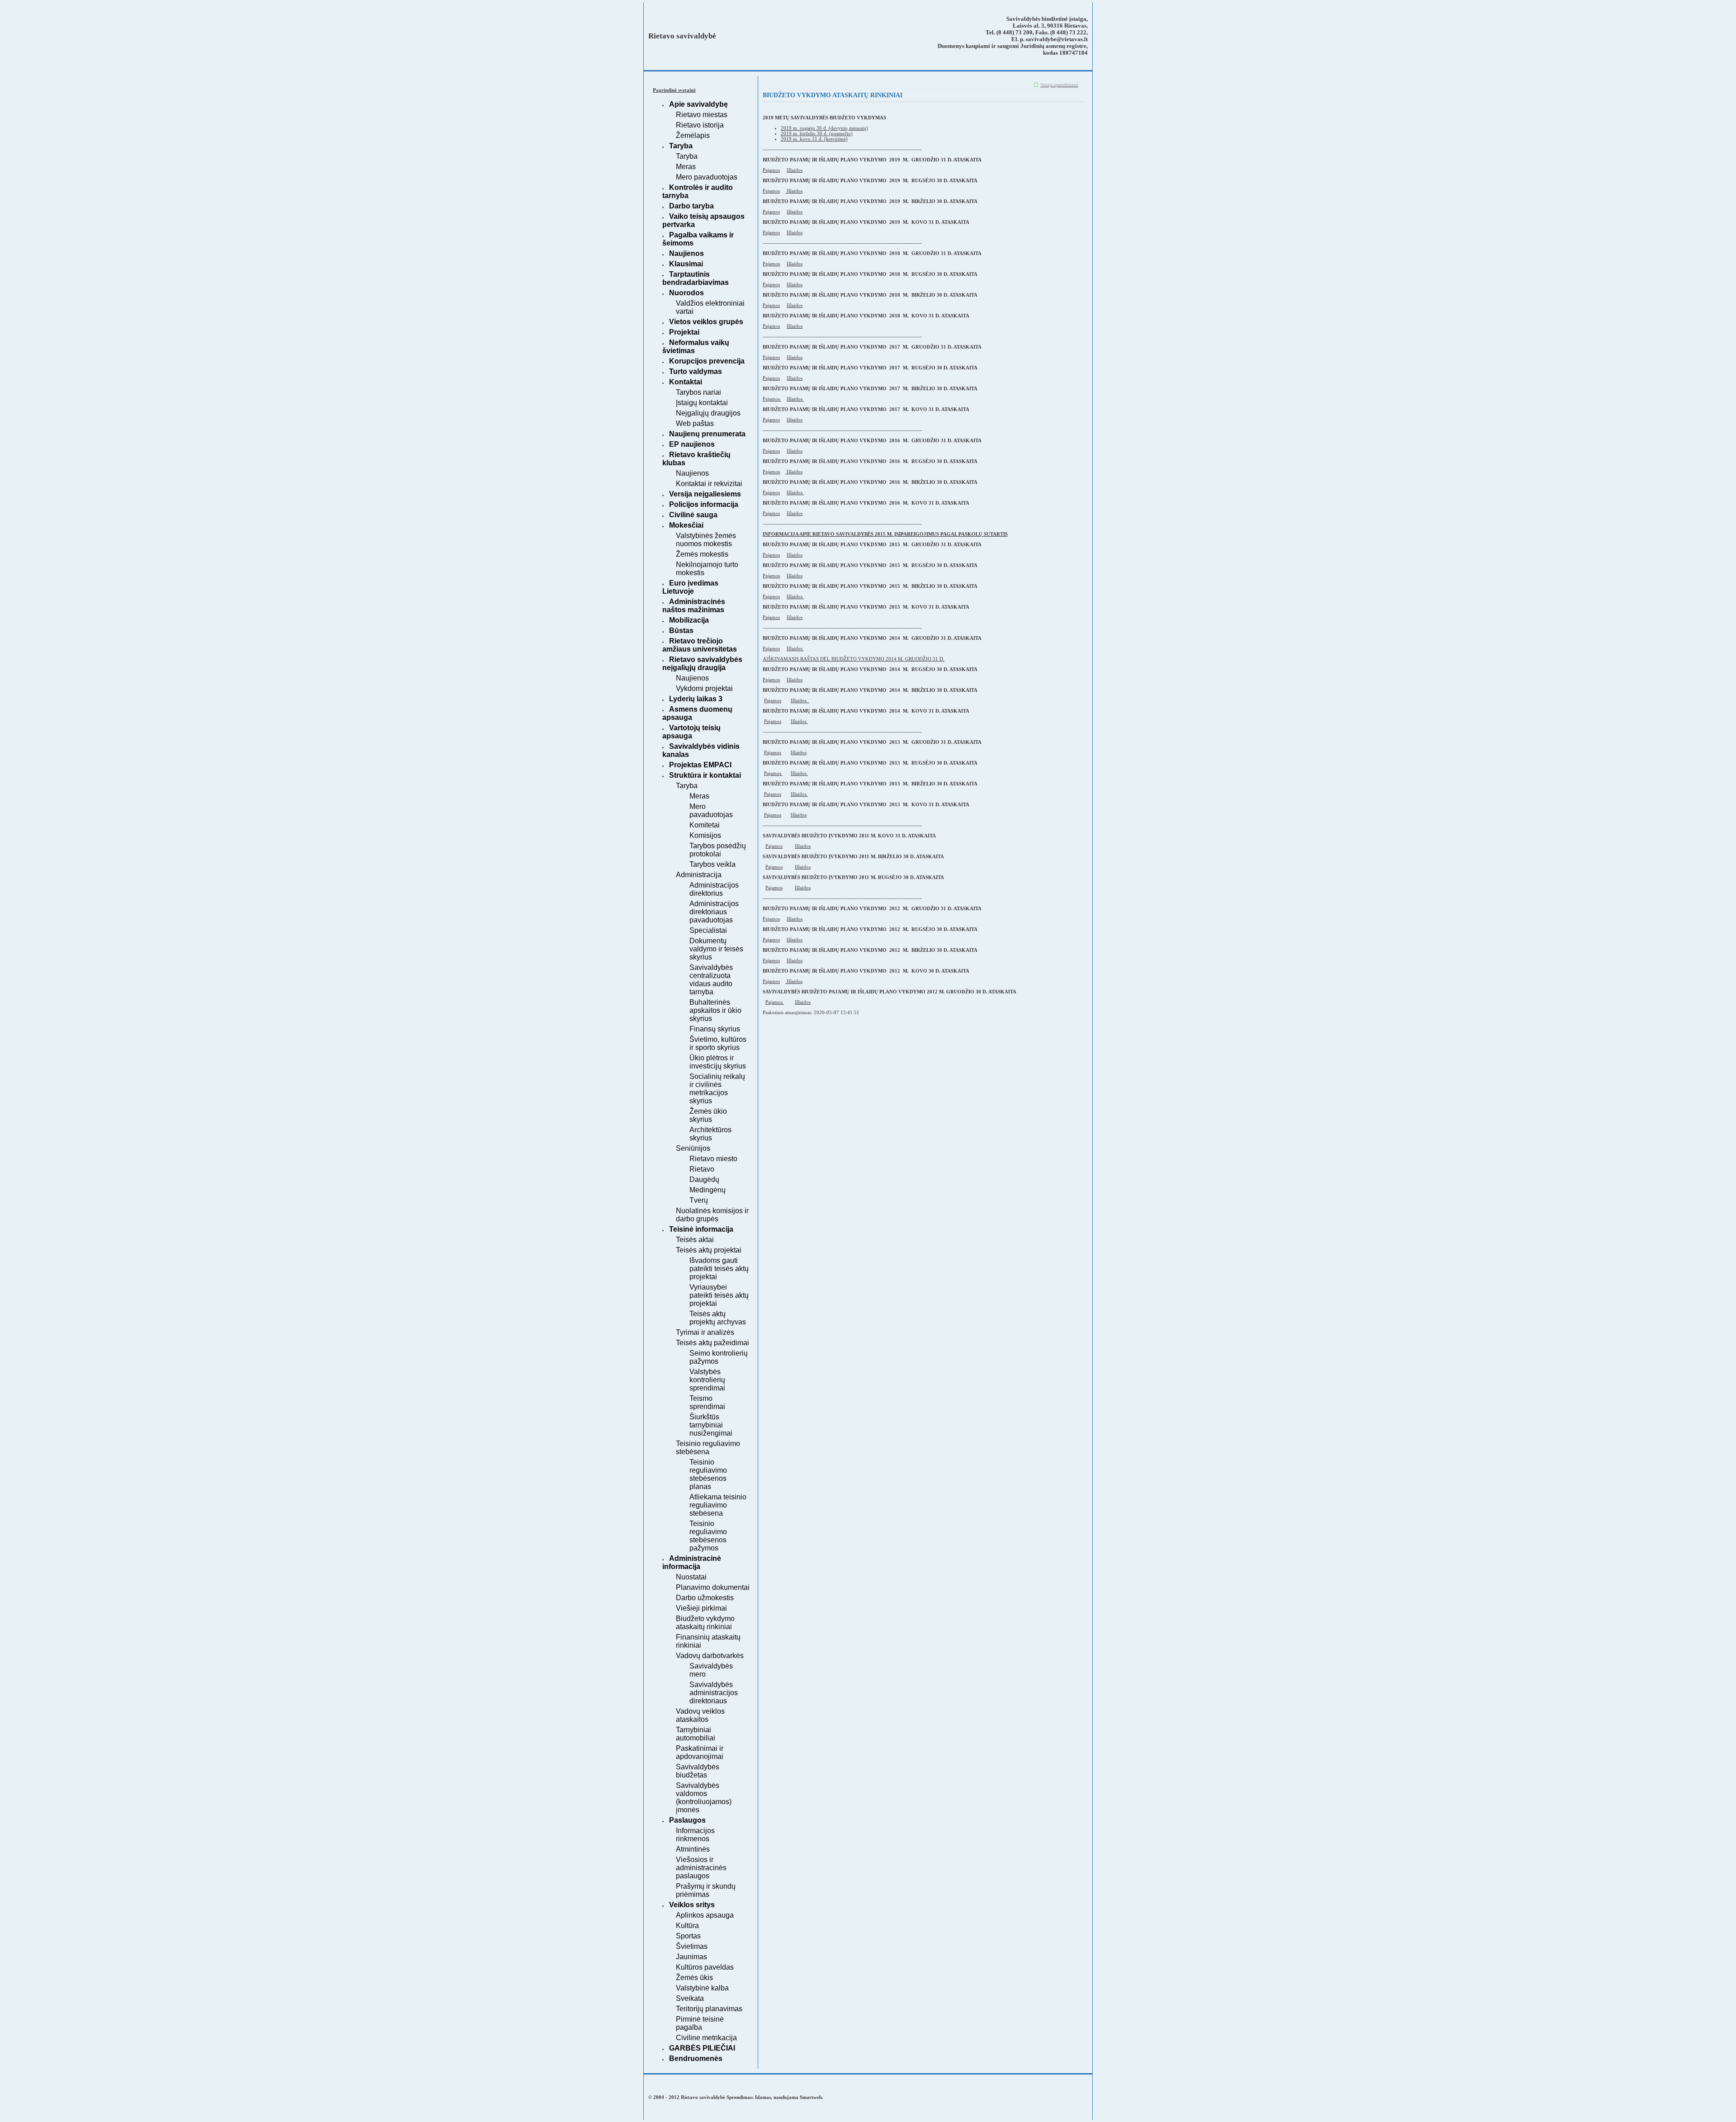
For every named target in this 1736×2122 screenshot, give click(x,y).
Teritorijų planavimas (709, 2009)
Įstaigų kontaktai (702, 403)
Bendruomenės (696, 2058)
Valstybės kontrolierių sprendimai (707, 1380)
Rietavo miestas (702, 115)
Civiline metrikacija (706, 2038)
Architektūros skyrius (710, 1134)
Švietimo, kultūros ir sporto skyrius (718, 1043)
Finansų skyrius (715, 1029)
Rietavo (702, 1169)
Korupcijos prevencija (707, 361)
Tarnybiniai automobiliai (696, 1734)
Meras (686, 167)
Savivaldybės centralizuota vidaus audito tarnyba (711, 980)
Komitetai (705, 825)
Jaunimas (691, 1957)
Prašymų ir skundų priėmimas (706, 1890)
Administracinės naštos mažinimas (694, 606)
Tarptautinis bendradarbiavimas (696, 278)
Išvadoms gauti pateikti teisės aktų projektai (719, 1269)
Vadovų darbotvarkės (710, 1656)
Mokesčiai (686, 525)
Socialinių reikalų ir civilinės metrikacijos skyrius (717, 1089)
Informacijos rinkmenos (695, 1835)
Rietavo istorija (700, 125)
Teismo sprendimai (707, 1402)
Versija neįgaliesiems (705, 494)
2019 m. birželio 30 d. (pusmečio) (817, 133)
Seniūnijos (693, 1148)
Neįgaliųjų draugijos (708, 413)
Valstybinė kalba (702, 1988)
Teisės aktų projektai (709, 1250)
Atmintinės (693, 1849)
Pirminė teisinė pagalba (700, 2023)
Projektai (684, 332)
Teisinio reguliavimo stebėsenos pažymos (708, 1536)
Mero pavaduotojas (707, 177)
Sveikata (690, 1998)
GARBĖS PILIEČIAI (702, 2048)
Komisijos (705, 835)
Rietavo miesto (713, 1159)
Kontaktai (686, 382)
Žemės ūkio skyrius (708, 1115)
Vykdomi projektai (704, 688)
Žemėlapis (693, 135)
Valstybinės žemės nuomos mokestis (706, 540)
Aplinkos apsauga (705, 1915)
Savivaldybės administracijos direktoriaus (714, 1693)
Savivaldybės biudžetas (698, 1771)
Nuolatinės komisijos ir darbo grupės (712, 1215)
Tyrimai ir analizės (705, 1332)
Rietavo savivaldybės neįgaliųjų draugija (702, 664)
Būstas (681, 631)
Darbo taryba (691, 206)
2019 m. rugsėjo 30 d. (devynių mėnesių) (824, 128)
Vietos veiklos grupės (706, 322)
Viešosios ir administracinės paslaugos (701, 1868)
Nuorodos (686, 293)
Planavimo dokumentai (713, 1587)
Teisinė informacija (701, 1229)
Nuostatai (691, 1577)
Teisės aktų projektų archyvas (718, 1318)
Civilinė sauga (693, 515)
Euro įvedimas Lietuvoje (690, 587)
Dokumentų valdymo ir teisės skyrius (716, 949)
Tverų (699, 1200)
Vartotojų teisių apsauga (691, 732)
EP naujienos (692, 444)
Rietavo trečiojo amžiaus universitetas (700, 645)
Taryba (681, 146)
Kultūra (687, 1926)
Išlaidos (795, 170)
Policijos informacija (704, 504)
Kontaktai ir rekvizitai (709, 484)
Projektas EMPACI (700, 765)
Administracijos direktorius (714, 889)
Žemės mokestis (702, 554)
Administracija (699, 875)
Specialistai (708, 930)
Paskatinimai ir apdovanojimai (700, 1752)
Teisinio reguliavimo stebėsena (708, 1448)
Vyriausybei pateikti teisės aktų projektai (719, 1295)
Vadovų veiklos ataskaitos (700, 1715)
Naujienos (686, 253)
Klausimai (686, 264)
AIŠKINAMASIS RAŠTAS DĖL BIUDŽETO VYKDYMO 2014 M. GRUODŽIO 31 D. (854, 659)
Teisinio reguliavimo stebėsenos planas (708, 1474)
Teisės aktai (695, 1240)
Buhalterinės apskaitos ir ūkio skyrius (715, 1010)
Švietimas (692, 1946)
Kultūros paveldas (705, 1967)
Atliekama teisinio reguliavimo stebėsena (718, 1505)
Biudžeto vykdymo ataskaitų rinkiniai (705, 1623)
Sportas (688, 1936)
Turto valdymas (696, 371)
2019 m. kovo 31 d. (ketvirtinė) (814, 139)
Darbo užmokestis (705, 1598)
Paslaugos (687, 1820)
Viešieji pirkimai (701, 1608)
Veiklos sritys (692, 1905)
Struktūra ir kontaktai (705, 775)
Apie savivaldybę (698, 104)
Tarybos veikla (712, 864)
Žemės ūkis (694, 1978)
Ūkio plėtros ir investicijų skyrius (718, 1062)
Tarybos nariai (698, 392)
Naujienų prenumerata (707, 434)
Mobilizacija (689, 620)
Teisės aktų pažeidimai (712, 1343)
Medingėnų (708, 1190)
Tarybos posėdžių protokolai (718, 850)
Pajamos (771, 170)
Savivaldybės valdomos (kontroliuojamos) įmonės (704, 1798)
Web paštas (695, 423)
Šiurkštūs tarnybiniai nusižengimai (711, 1425)
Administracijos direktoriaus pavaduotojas (714, 912)
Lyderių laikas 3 (696, 699)
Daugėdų (704, 1179)
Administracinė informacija (692, 1562)
